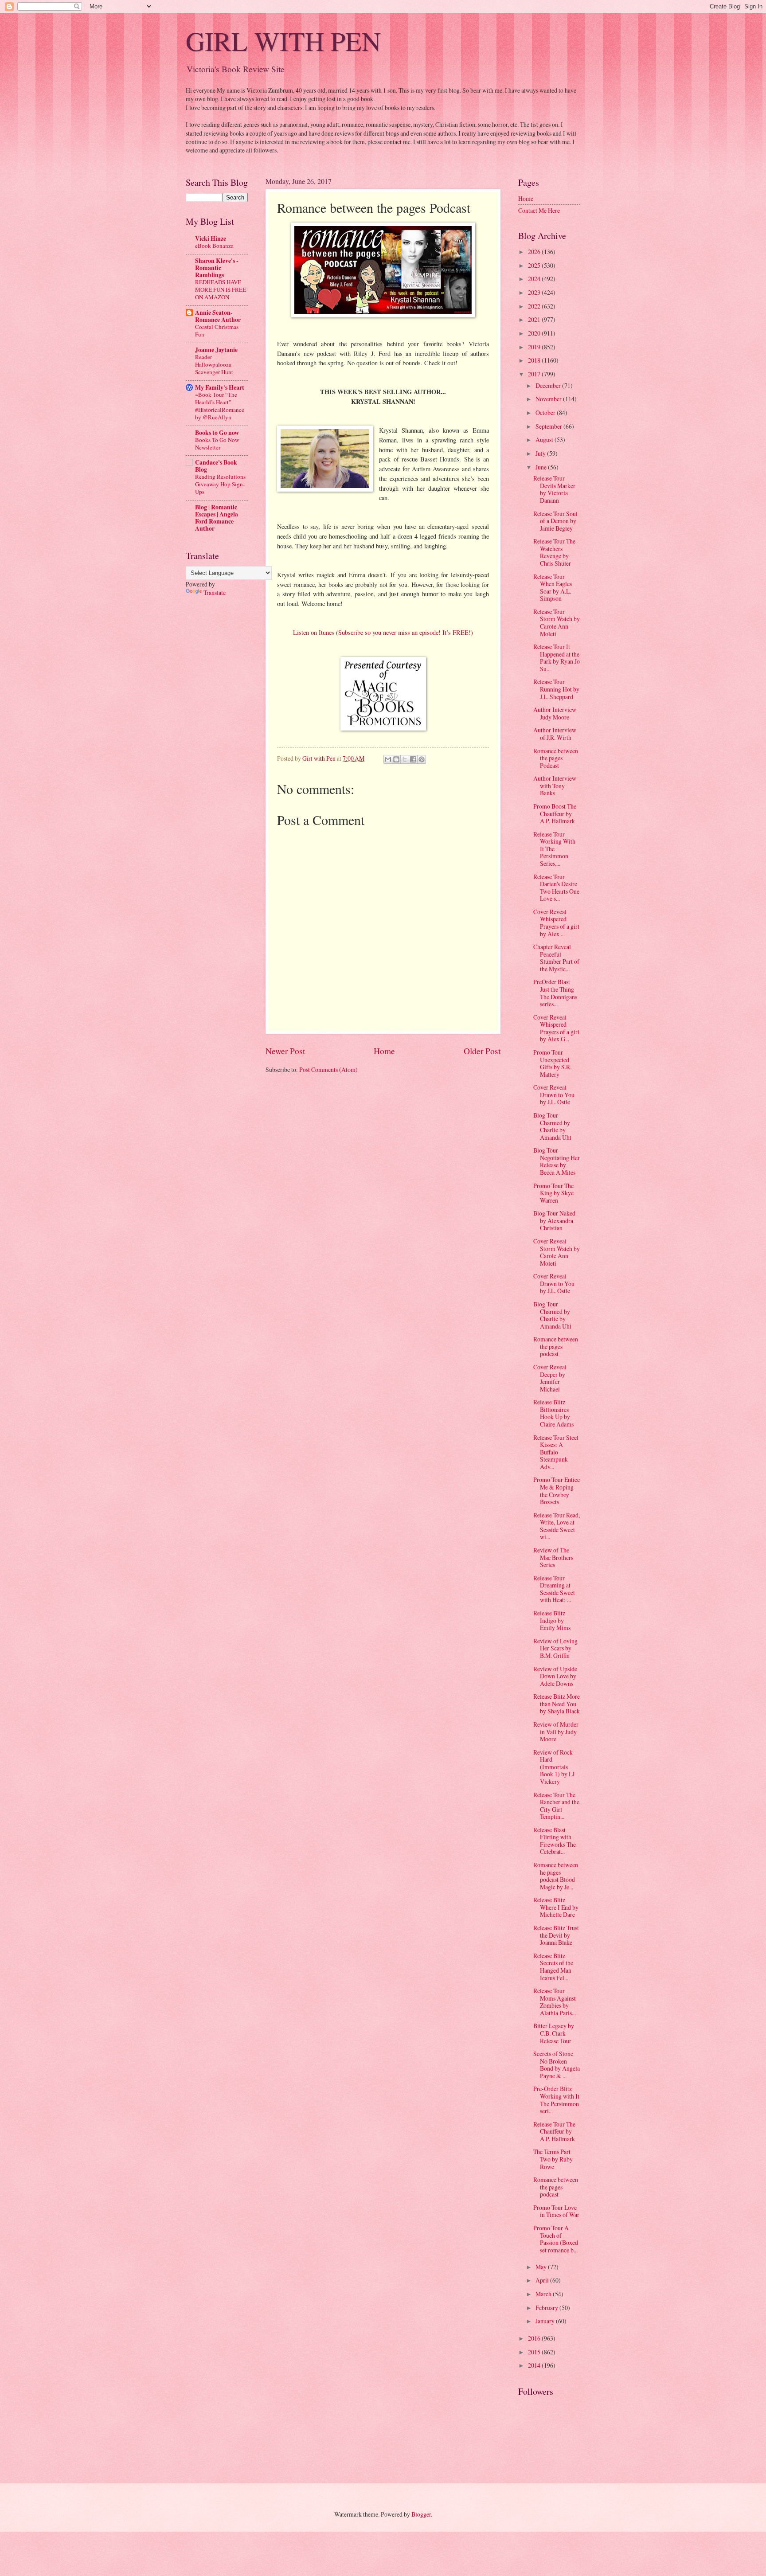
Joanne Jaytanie (216, 350)
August (545, 440)
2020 (535, 333)
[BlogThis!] (396, 759)
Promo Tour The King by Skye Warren (553, 1193)
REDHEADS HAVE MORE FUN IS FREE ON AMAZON (221, 289)
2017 (535, 374)
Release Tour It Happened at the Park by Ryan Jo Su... (557, 658)
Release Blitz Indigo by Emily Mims (552, 1620)
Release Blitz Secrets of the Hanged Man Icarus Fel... (553, 1967)
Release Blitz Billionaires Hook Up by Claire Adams (553, 1413)
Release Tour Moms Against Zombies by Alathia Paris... (555, 2002)
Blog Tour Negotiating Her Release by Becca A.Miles (557, 1161)
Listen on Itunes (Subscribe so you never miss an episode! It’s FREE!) (383, 632)
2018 (535, 360)
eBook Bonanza (214, 246)
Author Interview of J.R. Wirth (555, 734)
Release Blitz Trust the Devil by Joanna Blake (556, 1935)
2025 (535, 265)
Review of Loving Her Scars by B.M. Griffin (555, 1648)
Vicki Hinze (211, 238)
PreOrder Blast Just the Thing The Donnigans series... (555, 993)
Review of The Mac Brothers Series (553, 1557)
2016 (535, 2338)
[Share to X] (405, 759)
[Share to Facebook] (413, 759)
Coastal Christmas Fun (217, 330)
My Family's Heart (220, 387)
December (549, 385)
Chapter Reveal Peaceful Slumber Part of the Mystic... (556, 958)
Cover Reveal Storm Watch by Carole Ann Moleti (557, 1252)
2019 (535, 347)
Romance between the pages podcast (556, 1346)
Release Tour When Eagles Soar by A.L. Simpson (553, 588)
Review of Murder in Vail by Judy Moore (556, 1732)
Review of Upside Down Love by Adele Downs (555, 1676)
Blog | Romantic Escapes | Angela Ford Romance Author (217, 518)
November (549, 399)
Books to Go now (217, 433)
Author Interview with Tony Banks (555, 786)
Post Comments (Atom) (328, 1069)
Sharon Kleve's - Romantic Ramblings (217, 268)
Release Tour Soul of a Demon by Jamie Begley (555, 521)
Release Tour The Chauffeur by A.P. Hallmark (554, 2131)
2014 (535, 2365)
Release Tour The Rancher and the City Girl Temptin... (556, 1806)
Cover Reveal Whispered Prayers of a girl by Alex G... (556, 1028)
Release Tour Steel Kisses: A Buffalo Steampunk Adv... (556, 1452)
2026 (535, 252)
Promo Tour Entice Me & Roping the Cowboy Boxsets (557, 1491)
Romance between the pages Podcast (556, 758)
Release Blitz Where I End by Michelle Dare (556, 1907)
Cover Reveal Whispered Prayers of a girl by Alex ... (556, 923)
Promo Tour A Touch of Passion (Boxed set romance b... (556, 2239)
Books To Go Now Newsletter (217, 444)
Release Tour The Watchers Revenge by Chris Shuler (554, 552)
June (542, 467)
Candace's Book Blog (216, 466)
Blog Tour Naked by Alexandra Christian (554, 1220)
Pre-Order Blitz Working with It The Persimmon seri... (556, 2100)
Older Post (482, 1051)
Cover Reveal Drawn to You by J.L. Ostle (554, 1095)
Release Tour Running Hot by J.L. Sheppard (556, 689)
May (542, 2267)
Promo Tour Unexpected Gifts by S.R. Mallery (552, 1063)
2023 (535, 292)
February (547, 2308)
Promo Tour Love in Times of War (556, 2211)
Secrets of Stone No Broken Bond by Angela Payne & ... (557, 2065)
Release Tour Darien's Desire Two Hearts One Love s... (556, 888)
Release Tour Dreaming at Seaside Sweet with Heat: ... (554, 1589)
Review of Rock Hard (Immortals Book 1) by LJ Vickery (554, 1767)
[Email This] (388, 759)
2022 (535, 306)
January (546, 2321)
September (549, 426)
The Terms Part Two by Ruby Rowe (553, 2159)
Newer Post (285, 1051)
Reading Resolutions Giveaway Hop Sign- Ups (220, 484)
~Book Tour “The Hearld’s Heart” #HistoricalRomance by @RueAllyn (220, 406)
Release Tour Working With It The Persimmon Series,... (554, 849)
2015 (535, 2352)
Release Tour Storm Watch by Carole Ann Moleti (557, 623)
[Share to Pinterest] (422, 759)
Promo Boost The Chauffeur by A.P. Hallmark (555, 813)
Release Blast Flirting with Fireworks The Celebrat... (555, 1841)
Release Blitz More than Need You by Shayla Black (557, 1704)
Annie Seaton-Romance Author (218, 316)
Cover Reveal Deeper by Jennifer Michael (550, 1378)
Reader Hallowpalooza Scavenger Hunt (214, 364)
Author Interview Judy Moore (555, 713)
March (544, 2294)
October (546, 412)
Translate (215, 592)
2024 (535, 279)
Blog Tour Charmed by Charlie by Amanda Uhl (552, 1126)
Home (384, 1051)
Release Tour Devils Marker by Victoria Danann (554, 489)
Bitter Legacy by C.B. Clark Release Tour (554, 2033)
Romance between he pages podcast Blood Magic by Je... (556, 1876)
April (543, 2280)
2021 (535, 319)
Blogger (421, 2514)
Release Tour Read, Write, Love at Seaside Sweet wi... (557, 1526)
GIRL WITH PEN (283, 41)
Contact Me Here (539, 210)
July (541, 453)
